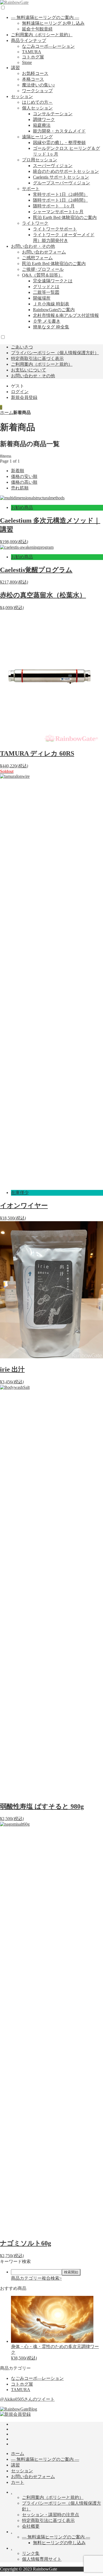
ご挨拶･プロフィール (43, 269)
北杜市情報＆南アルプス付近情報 (66, 315)
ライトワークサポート (55, 229)
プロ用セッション (40, 160)
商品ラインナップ (29, 40)
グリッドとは (46, 287)
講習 (15, 68)
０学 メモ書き (47, 321)
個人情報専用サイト (42, 2559)
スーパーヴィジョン (53, 166)
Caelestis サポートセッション (61, 177)
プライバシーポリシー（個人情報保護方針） (55, 353)
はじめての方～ (37, 102)
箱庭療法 (42, 125)
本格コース (33, 79)
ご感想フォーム (37, 258)
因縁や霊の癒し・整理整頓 (59, 143)
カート (18, 2482)
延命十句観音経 (37, 29)
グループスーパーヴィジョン (62, 183)
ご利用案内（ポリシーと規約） (42, 35)
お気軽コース (35, 73)
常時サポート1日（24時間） (60, 194)
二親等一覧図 (46, 292)
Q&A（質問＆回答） (42, 275)
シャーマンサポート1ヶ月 (58, 212)
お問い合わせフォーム (44, 252)
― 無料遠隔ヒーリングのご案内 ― (45, 17)
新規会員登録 (24, 397)
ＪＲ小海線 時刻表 (51, 304)
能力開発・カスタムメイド (59, 131)
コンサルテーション (53, 114)
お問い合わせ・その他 (33, 246)
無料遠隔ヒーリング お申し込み (53, 23)
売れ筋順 (20, 488)
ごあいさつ (22, 347)
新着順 (18, 471)
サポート (31, 189)
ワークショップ (37, 91)
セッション (22, 96)
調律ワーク (44, 119)
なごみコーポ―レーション (48, 46)
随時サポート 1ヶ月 (54, 206)
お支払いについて (29, 370)
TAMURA (32, 52)
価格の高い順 (24, 482)
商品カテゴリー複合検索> (36, 2278)
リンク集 (31, 2553)
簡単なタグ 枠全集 (51, 327)
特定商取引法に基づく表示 (37, 358)
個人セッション (37, 108)
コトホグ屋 (33, 57)
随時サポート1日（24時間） (60, 200)
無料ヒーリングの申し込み (59, 2543)
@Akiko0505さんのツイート (27, 2399)
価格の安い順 (24, 476)
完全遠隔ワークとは (53, 281)
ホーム (7, 413)
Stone (27, 62)
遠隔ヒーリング (37, 137)
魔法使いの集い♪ (38, 85)
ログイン (20, 392)
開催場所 (42, 298)
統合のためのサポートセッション (66, 171)
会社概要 (31, 2526)
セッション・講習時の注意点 (51, 2515)
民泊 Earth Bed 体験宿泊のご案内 (65, 217)
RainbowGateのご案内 (54, 310)
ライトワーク (35, 223)
